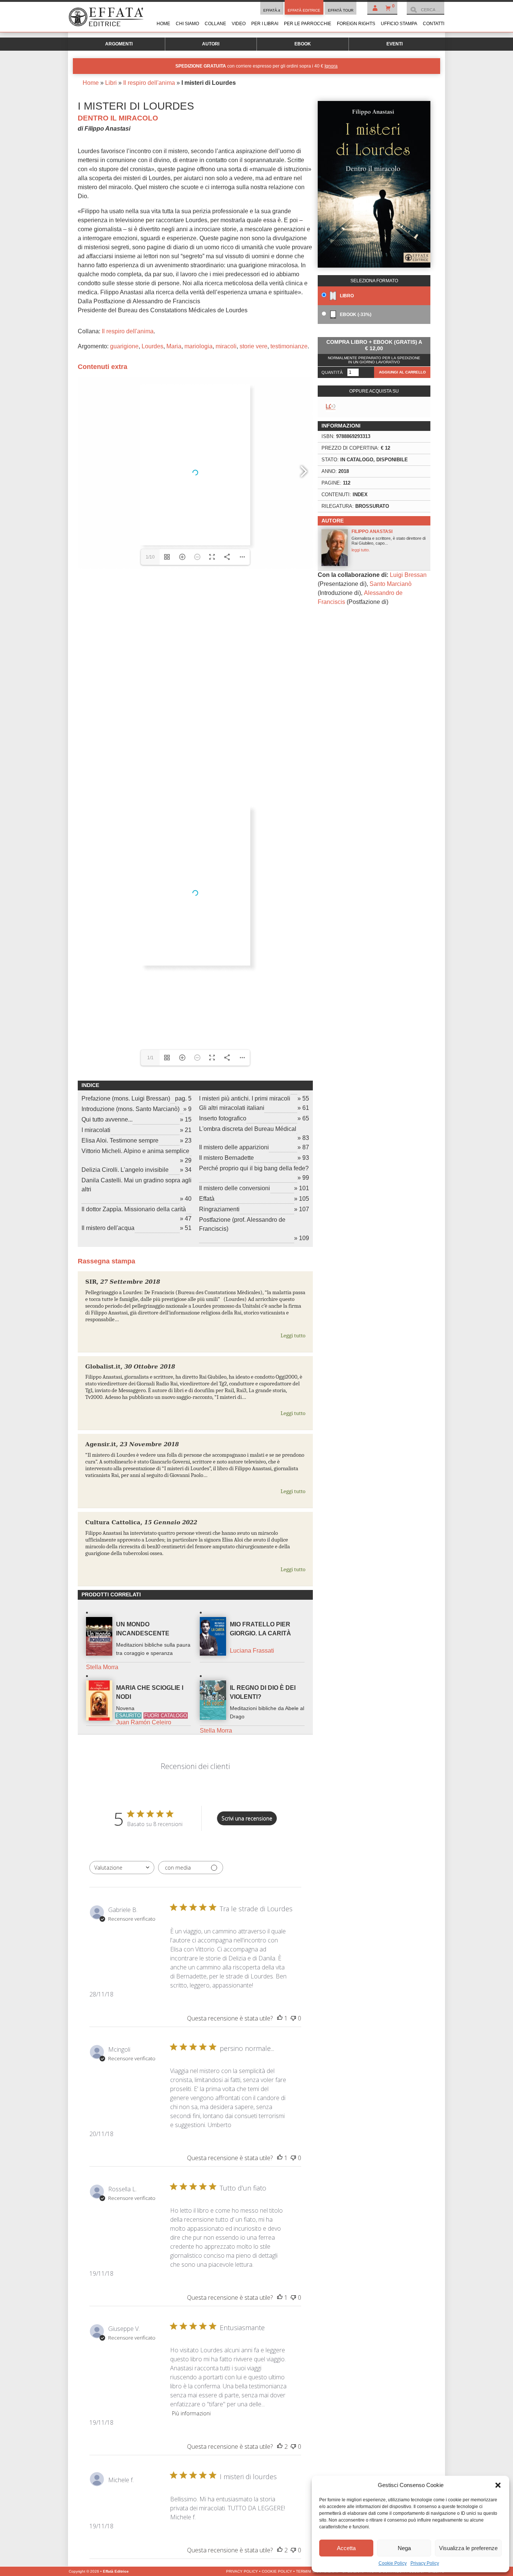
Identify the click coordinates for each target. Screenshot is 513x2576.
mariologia (198, 346)
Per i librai (265, 24)
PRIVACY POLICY (242, 2571)
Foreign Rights (356, 24)
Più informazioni (191, 2413)
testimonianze (289, 346)
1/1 (150, 1058)
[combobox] (122, 1868)
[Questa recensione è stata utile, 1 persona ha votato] (280, 2018)
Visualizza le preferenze (468, 2548)
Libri (111, 83)
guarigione (124, 346)
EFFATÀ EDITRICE (304, 10)
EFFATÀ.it (272, 10)
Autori (211, 44)
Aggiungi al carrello (402, 372)
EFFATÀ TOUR (341, 10)
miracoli (226, 346)
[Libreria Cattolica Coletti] (331, 407)
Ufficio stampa (399, 24)
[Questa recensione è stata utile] (280, 2447)
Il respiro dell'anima (149, 83)
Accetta (346, 2548)
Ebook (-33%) (355, 315)
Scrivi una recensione (247, 1818)
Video (239, 24)
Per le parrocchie (308, 24)
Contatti (434, 24)
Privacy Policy (425, 2563)
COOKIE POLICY (277, 2571)
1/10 (150, 557)
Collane (215, 24)
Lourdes (152, 346)
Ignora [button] (331, 66)
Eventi (395, 44)
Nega (404, 2548)
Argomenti (119, 44)
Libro (346, 296)
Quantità (332, 372)
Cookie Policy (393, 2563)
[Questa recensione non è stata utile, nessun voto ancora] (293, 2018)
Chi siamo (187, 24)
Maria (174, 346)
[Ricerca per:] (425, 10)
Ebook (303, 44)
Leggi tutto (293, 1335)
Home (163, 24)
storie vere (253, 346)
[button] (498, 2485)
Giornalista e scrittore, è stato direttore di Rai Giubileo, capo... (389, 540)
